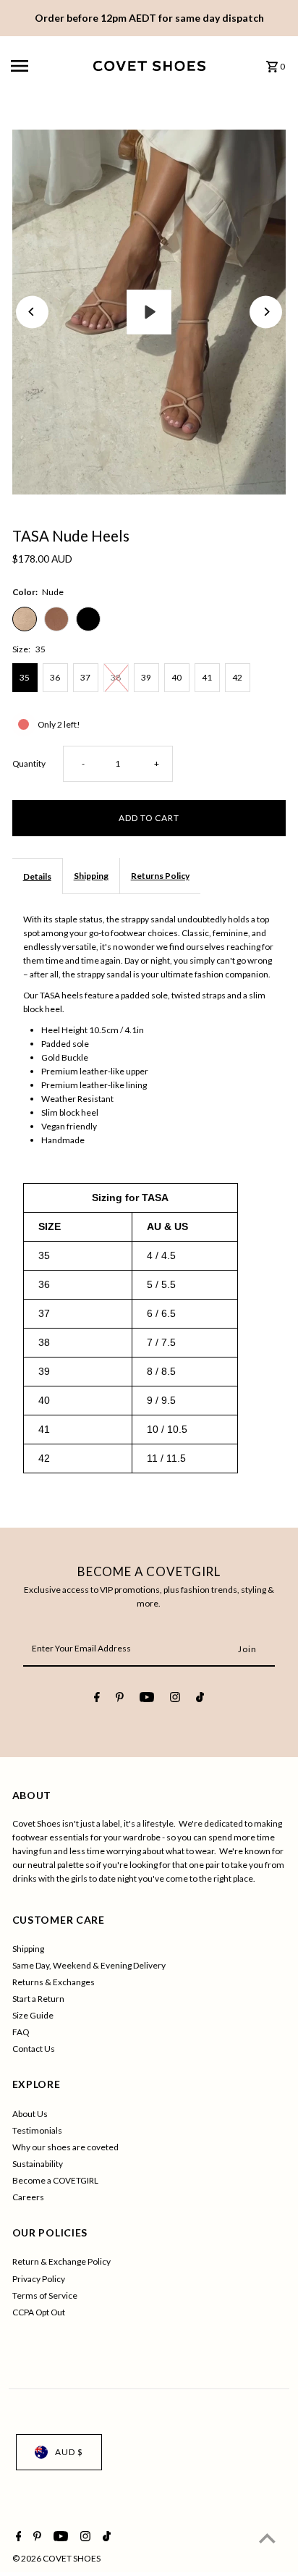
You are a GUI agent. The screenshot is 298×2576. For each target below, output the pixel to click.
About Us (30, 2114)
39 (146, 677)
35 (25, 677)
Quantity (29, 763)
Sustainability (38, 2164)
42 (237, 677)
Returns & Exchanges (54, 1982)
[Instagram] (175, 1699)
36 (55, 677)
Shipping (91, 876)
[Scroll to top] (267, 2538)
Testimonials (37, 2130)
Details (37, 876)
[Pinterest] (120, 1699)
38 (116, 677)
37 (85, 677)
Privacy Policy (39, 2279)
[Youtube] (147, 1699)
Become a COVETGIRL (55, 2180)
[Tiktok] (200, 1699)
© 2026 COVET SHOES (56, 2558)
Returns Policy (160, 876)
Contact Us (34, 2049)
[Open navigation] (47, 66)
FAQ (21, 2032)
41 (207, 677)
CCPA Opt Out (39, 2312)
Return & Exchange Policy (61, 2261)
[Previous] (32, 312)
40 (176, 677)
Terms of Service (45, 2295)
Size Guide (33, 2015)
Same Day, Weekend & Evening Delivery (89, 1965)
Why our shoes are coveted (65, 2147)
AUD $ (69, 2452)
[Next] (266, 312)
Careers (28, 2197)
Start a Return (38, 1999)
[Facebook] (97, 1699)
